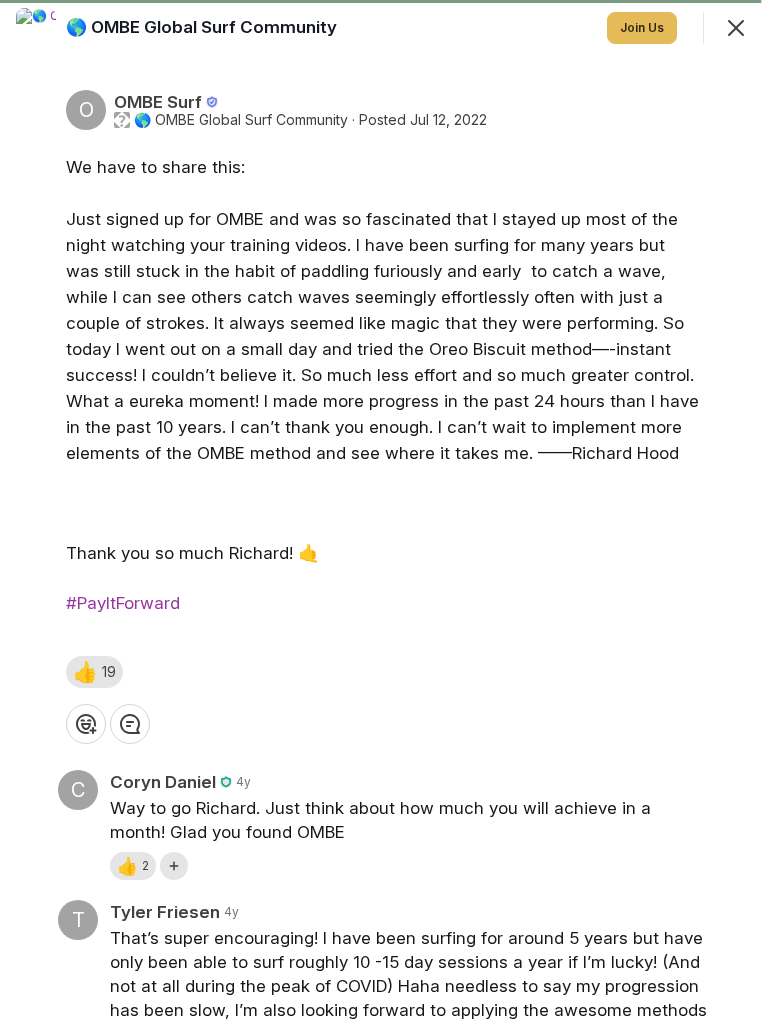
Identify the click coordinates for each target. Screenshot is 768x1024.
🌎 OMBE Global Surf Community (241, 120)
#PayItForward (123, 603)
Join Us (642, 27)
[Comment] (130, 724)
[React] (86, 724)
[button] (94, 672)
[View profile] (36, 28)
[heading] (203, 27)
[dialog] (384, 512)
